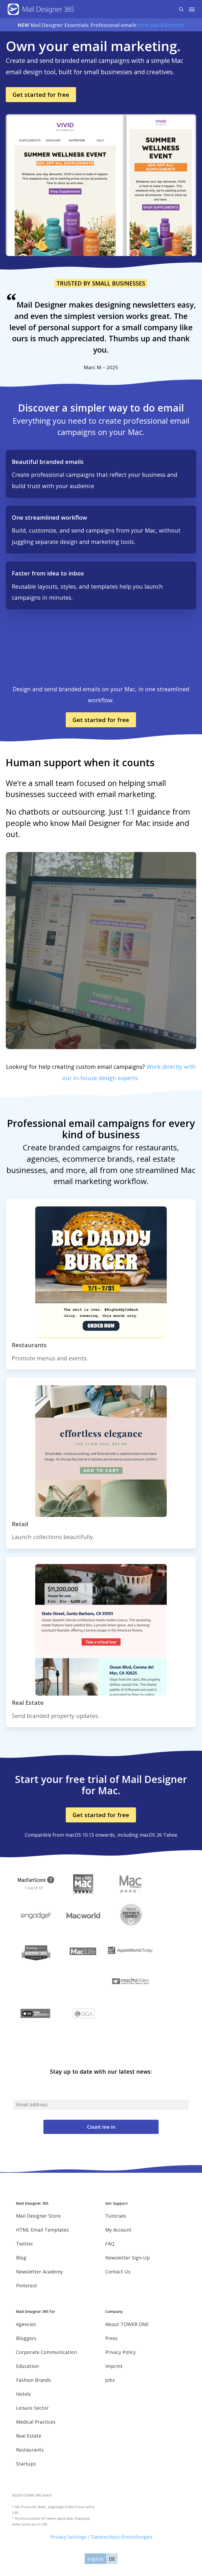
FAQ (110, 2244)
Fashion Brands (34, 2380)
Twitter (25, 2244)
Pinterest (27, 2286)
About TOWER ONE (127, 2324)
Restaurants (30, 2450)
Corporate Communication (46, 2352)
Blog (21, 2258)
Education (27, 2366)
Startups (26, 2464)
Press (111, 2338)
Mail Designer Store (38, 2216)
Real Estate (29, 2436)
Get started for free (41, 94)
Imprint (114, 2366)
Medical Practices (36, 2422)
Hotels (23, 2394)
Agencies (26, 2324)
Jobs (110, 2380)
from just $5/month (161, 25)
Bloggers (26, 2338)
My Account (118, 2230)
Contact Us (118, 2272)
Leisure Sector (32, 2408)
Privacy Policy (120, 2352)
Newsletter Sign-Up (128, 2258)
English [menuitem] (95, 2559)
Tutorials (116, 2216)
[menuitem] (95, 2559)
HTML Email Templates (42, 2230)
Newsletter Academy (39, 2272)
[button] (192, 9)
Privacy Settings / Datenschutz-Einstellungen (101, 2537)
